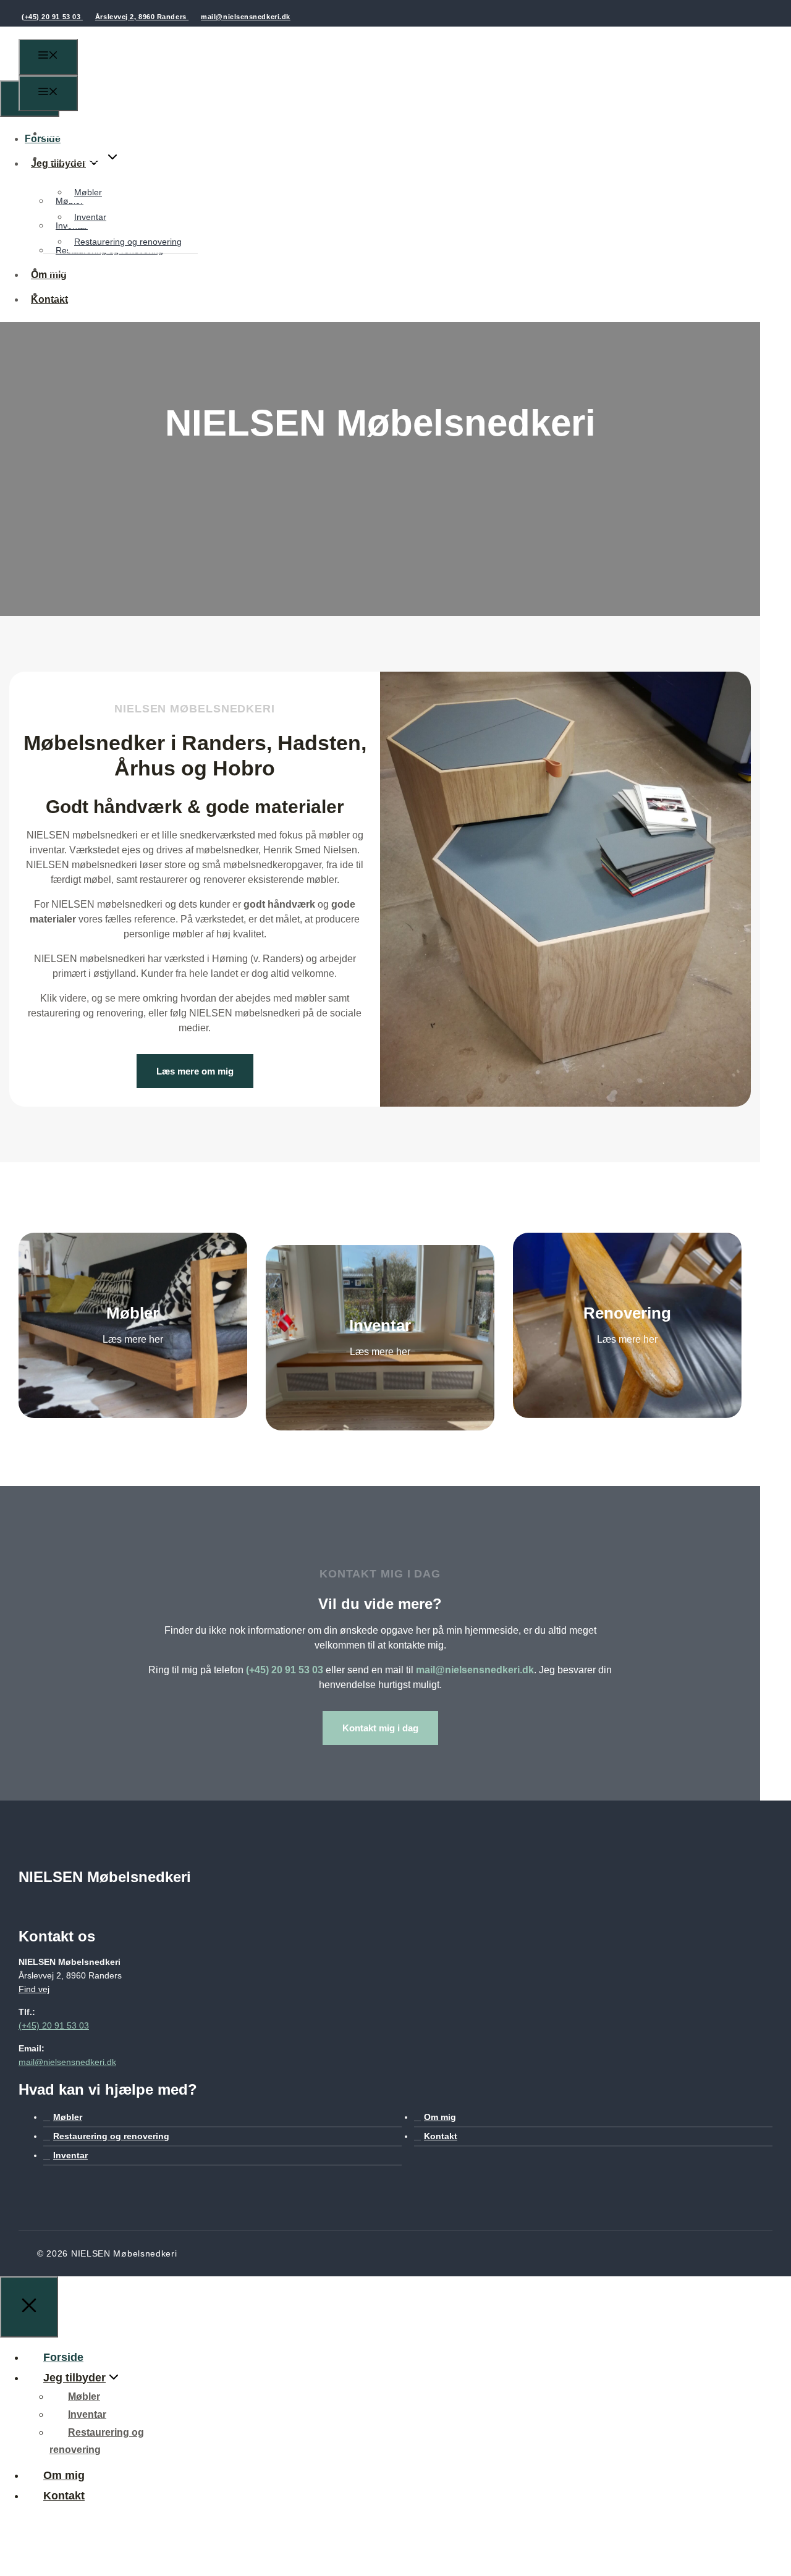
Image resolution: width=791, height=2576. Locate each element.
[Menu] (48, 57)
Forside (61, 133)
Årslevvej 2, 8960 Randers (142, 17)
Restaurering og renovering (128, 242)
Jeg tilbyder (77, 158)
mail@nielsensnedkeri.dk (246, 17)
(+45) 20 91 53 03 (52, 17)
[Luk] (29, 2307)
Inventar (90, 217)
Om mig (67, 269)
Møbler (88, 192)
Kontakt (68, 294)
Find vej (34, 1989)
